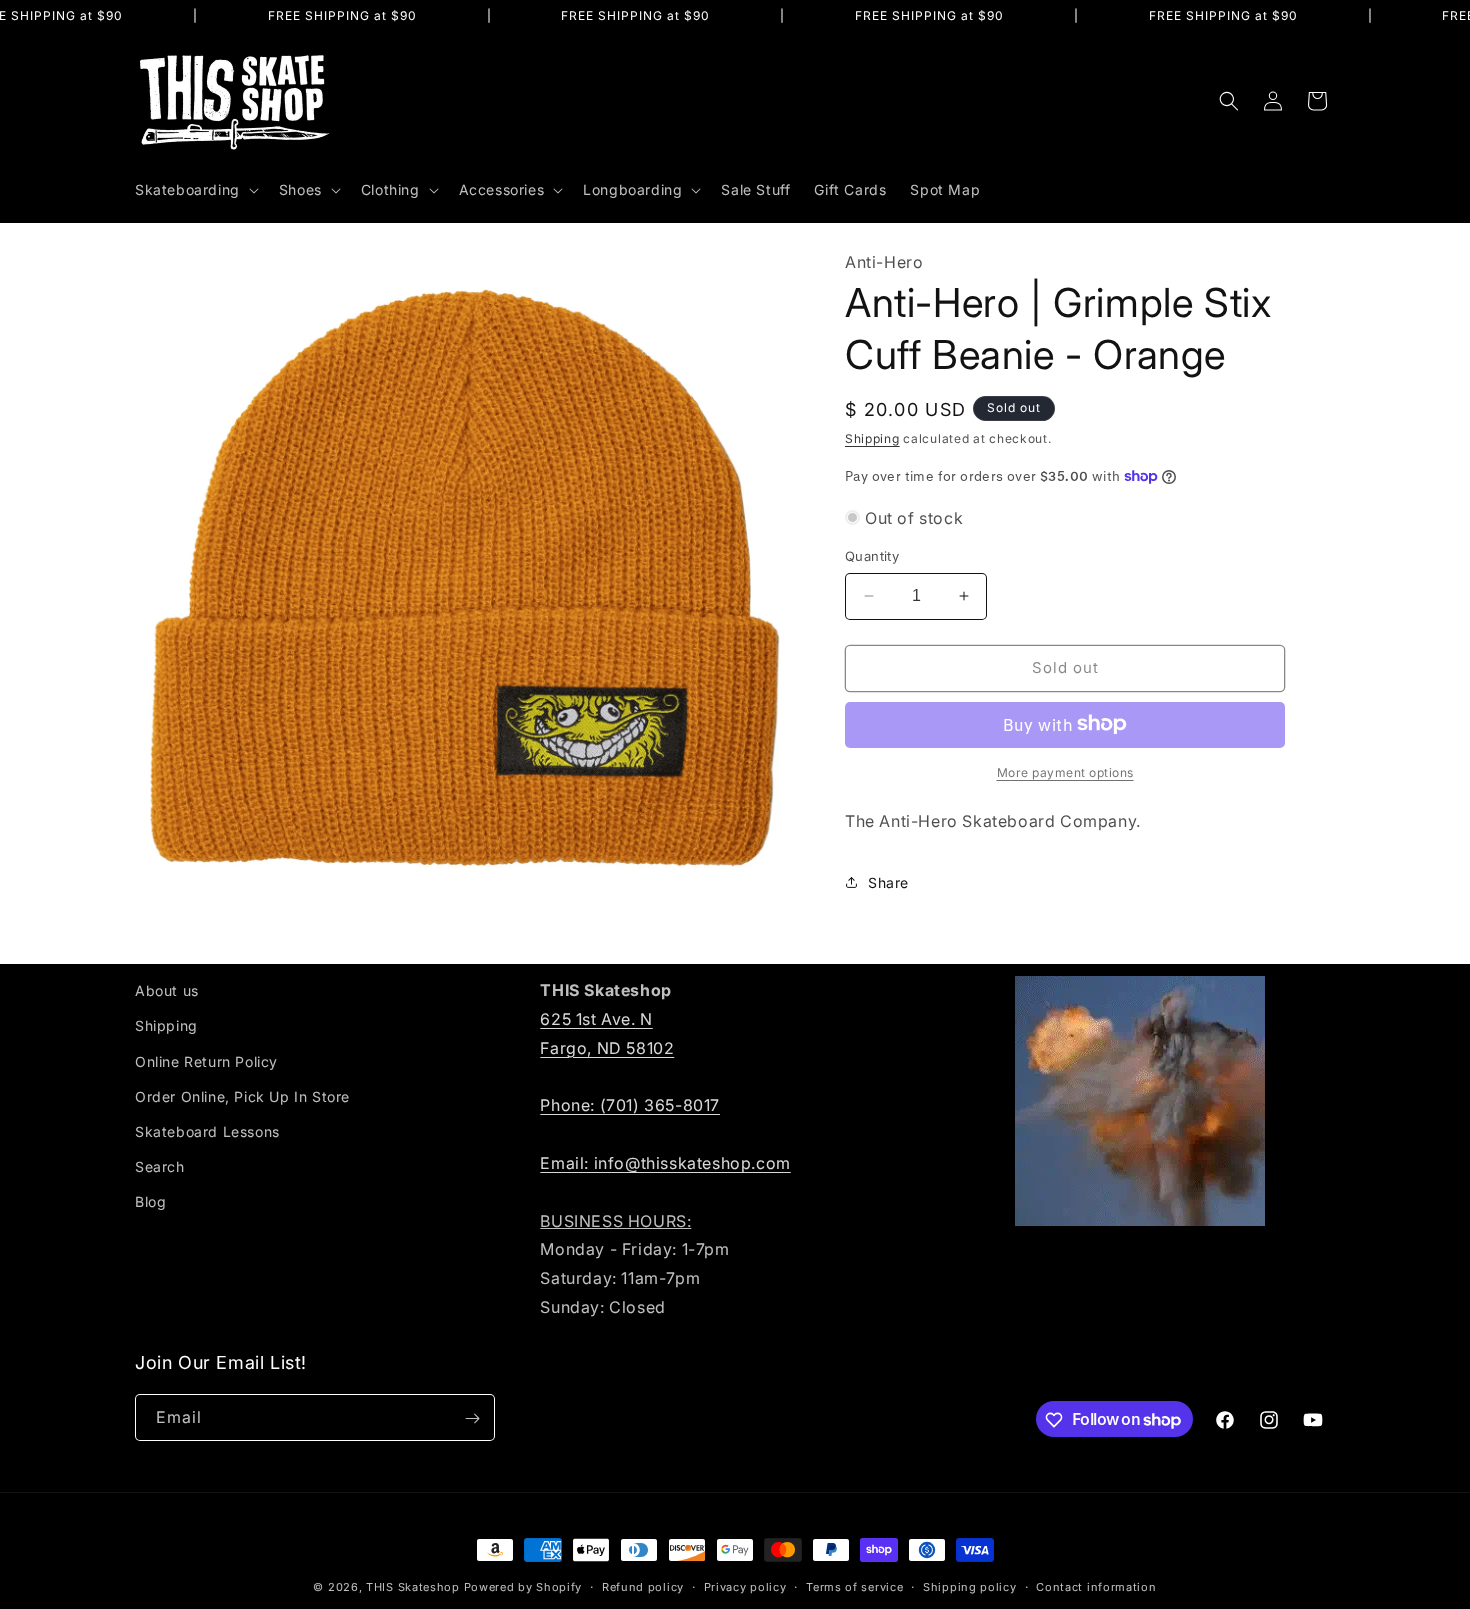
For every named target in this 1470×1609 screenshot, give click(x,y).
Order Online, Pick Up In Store (242, 1095)
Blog (150, 1201)
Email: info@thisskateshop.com (665, 1162)
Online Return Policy (206, 1060)
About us (167, 990)
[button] (195, 190)
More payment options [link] (1065, 771)
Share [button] (888, 882)
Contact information (1096, 1586)
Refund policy (643, 1586)
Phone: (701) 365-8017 (630, 1105)
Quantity (872, 556)
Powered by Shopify (523, 1587)
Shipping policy (970, 1586)
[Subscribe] (472, 1418)
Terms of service (854, 1586)
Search (160, 1166)
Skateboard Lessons (207, 1130)
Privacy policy (745, 1586)
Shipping (872, 437)
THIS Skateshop (413, 1587)
